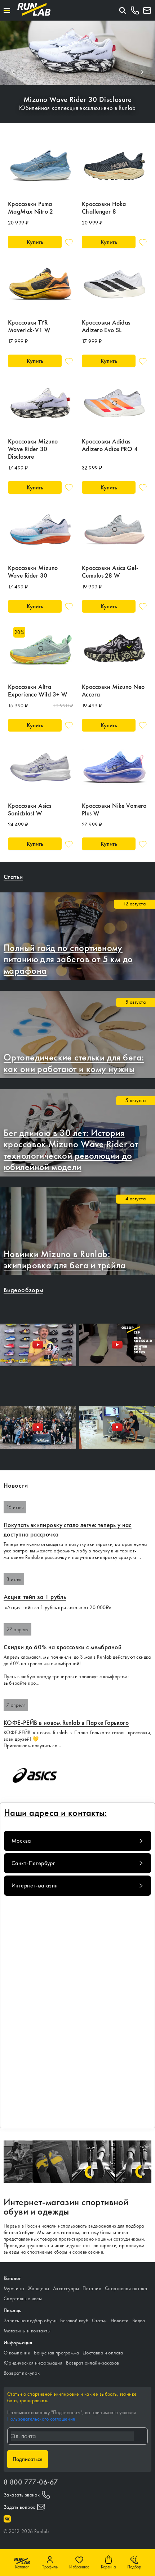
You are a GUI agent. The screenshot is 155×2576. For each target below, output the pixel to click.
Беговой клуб (74, 2320)
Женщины (39, 2288)
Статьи (99, 2320)
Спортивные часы (23, 2298)
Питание (92, 2288)
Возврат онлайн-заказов (92, 2363)
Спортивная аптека (126, 2288)
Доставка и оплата (103, 2353)
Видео (139, 2320)
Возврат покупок (22, 2373)
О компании (17, 2353)
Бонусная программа (57, 2353)
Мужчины (14, 2288)
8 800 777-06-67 (31, 2482)
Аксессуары (66, 2288)
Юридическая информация (33, 2363)
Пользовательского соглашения (41, 2419)
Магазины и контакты (27, 2331)
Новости (120, 2320)
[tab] (77, 1841)
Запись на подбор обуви (30, 2320)
